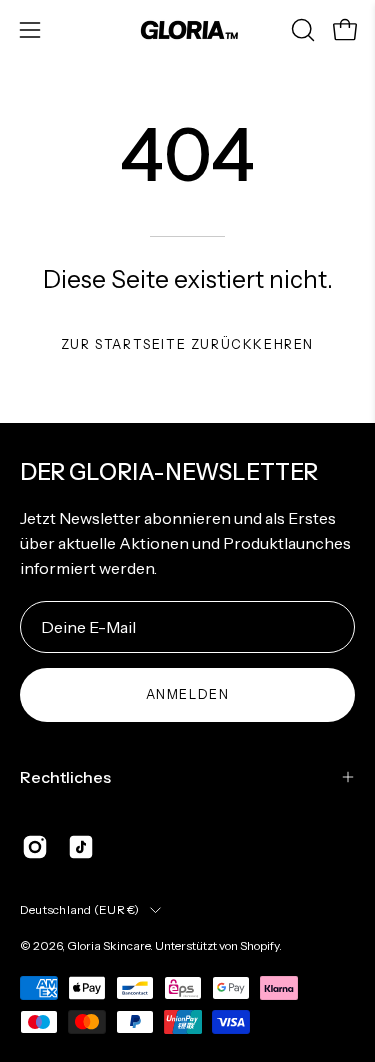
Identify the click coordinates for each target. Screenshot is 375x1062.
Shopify (259, 945)
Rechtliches (65, 777)
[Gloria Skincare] (188, 30)
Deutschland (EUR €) (80, 909)
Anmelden (188, 694)
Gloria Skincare (108, 945)
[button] (301, 30)
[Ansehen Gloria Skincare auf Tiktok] (81, 847)
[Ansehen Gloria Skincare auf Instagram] (35, 847)
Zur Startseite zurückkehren (187, 344)
